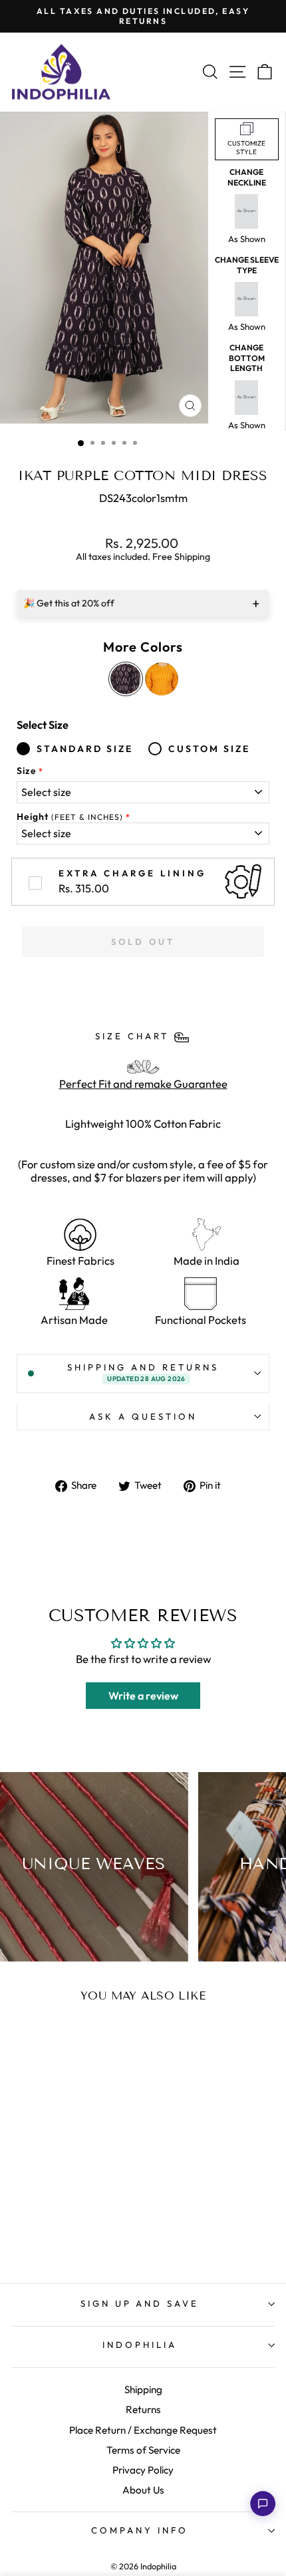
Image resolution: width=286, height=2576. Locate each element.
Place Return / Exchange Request (143, 2430)
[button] (263, 2504)
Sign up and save (140, 2303)
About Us (143, 2490)
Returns (143, 2409)
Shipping (143, 2389)
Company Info (140, 2530)
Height (70, 817)
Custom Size (209, 749)
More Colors (143, 647)
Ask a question (143, 1416)
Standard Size (85, 749)
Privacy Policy (143, 2470)
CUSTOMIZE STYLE (246, 148)
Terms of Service (143, 2450)
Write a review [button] (143, 1696)
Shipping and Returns (143, 1372)
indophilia (140, 2345)
